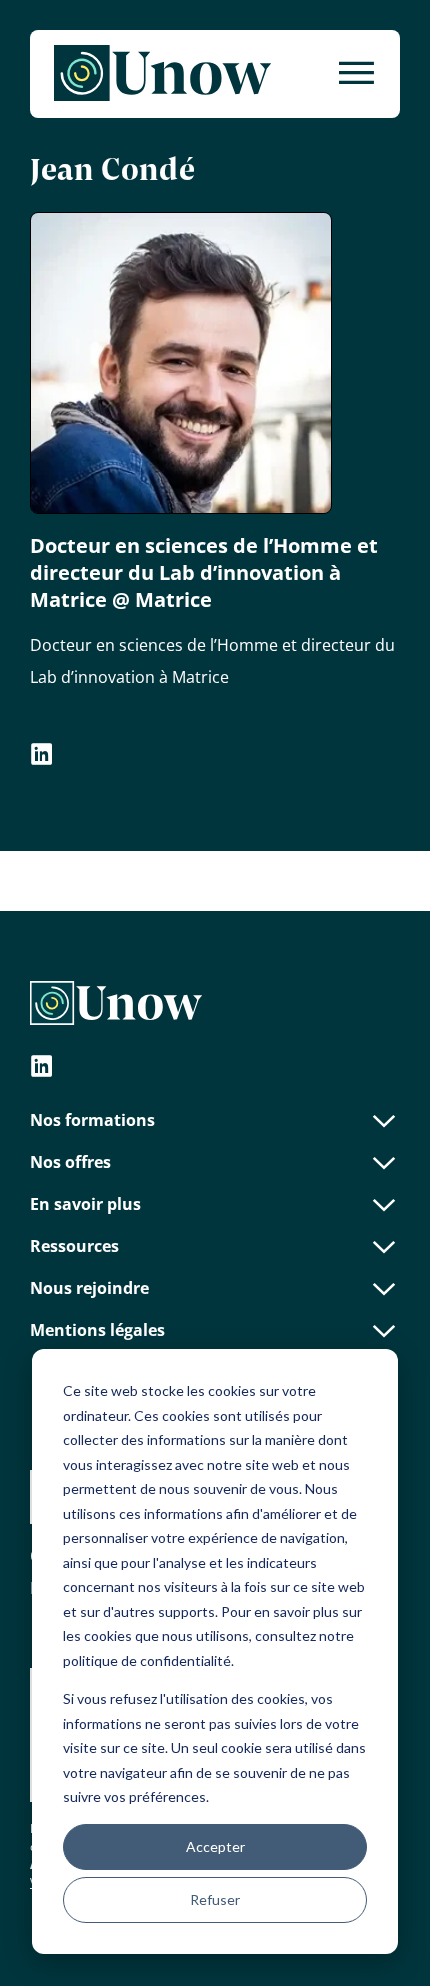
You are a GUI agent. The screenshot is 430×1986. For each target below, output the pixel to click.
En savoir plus (85, 1204)
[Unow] (162, 74)
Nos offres (70, 1162)
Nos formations (92, 1120)
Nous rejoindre (89, 1288)
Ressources (74, 1246)
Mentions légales (97, 1330)
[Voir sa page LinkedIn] (42, 757)
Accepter (215, 1846)
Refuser (215, 1899)
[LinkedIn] (42, 1068)
